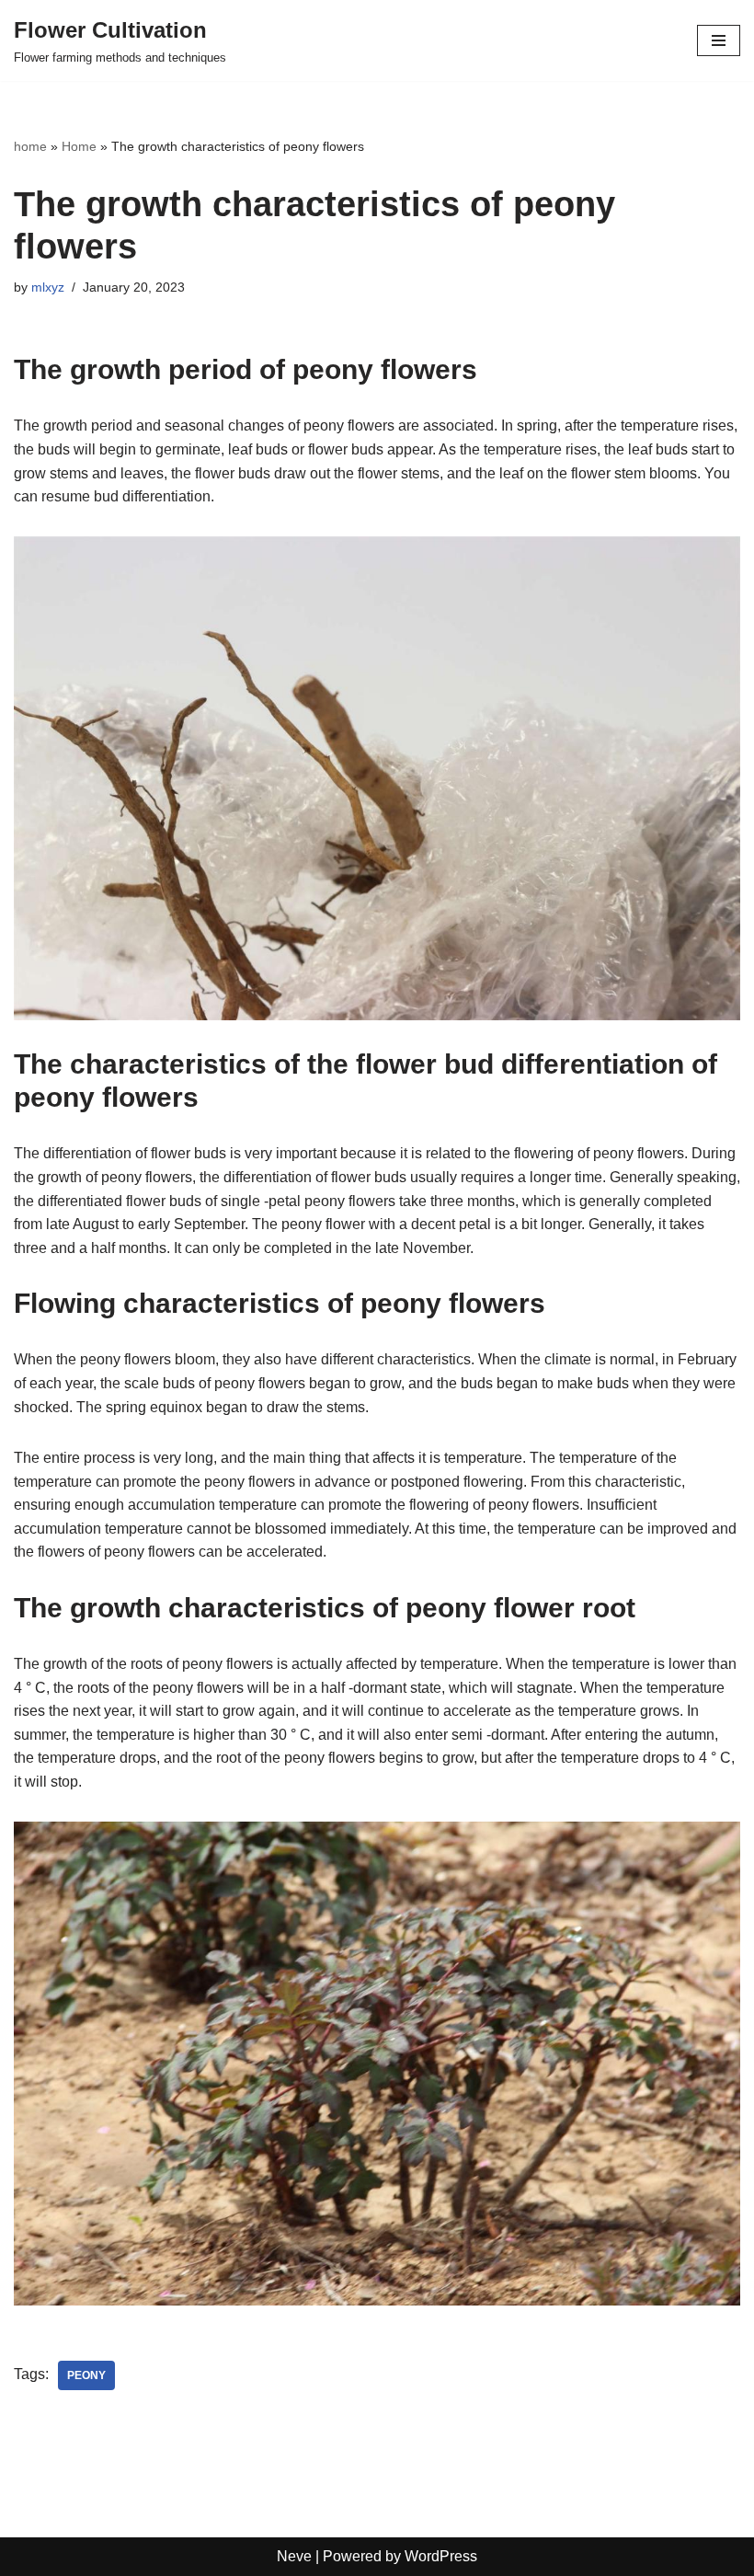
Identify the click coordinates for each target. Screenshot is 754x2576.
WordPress (441, 2556)
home (30, 146)
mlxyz (48, 287)
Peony (86, 2375)
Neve (294, 2556)
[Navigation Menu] (719, 40)
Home (79, 146)
